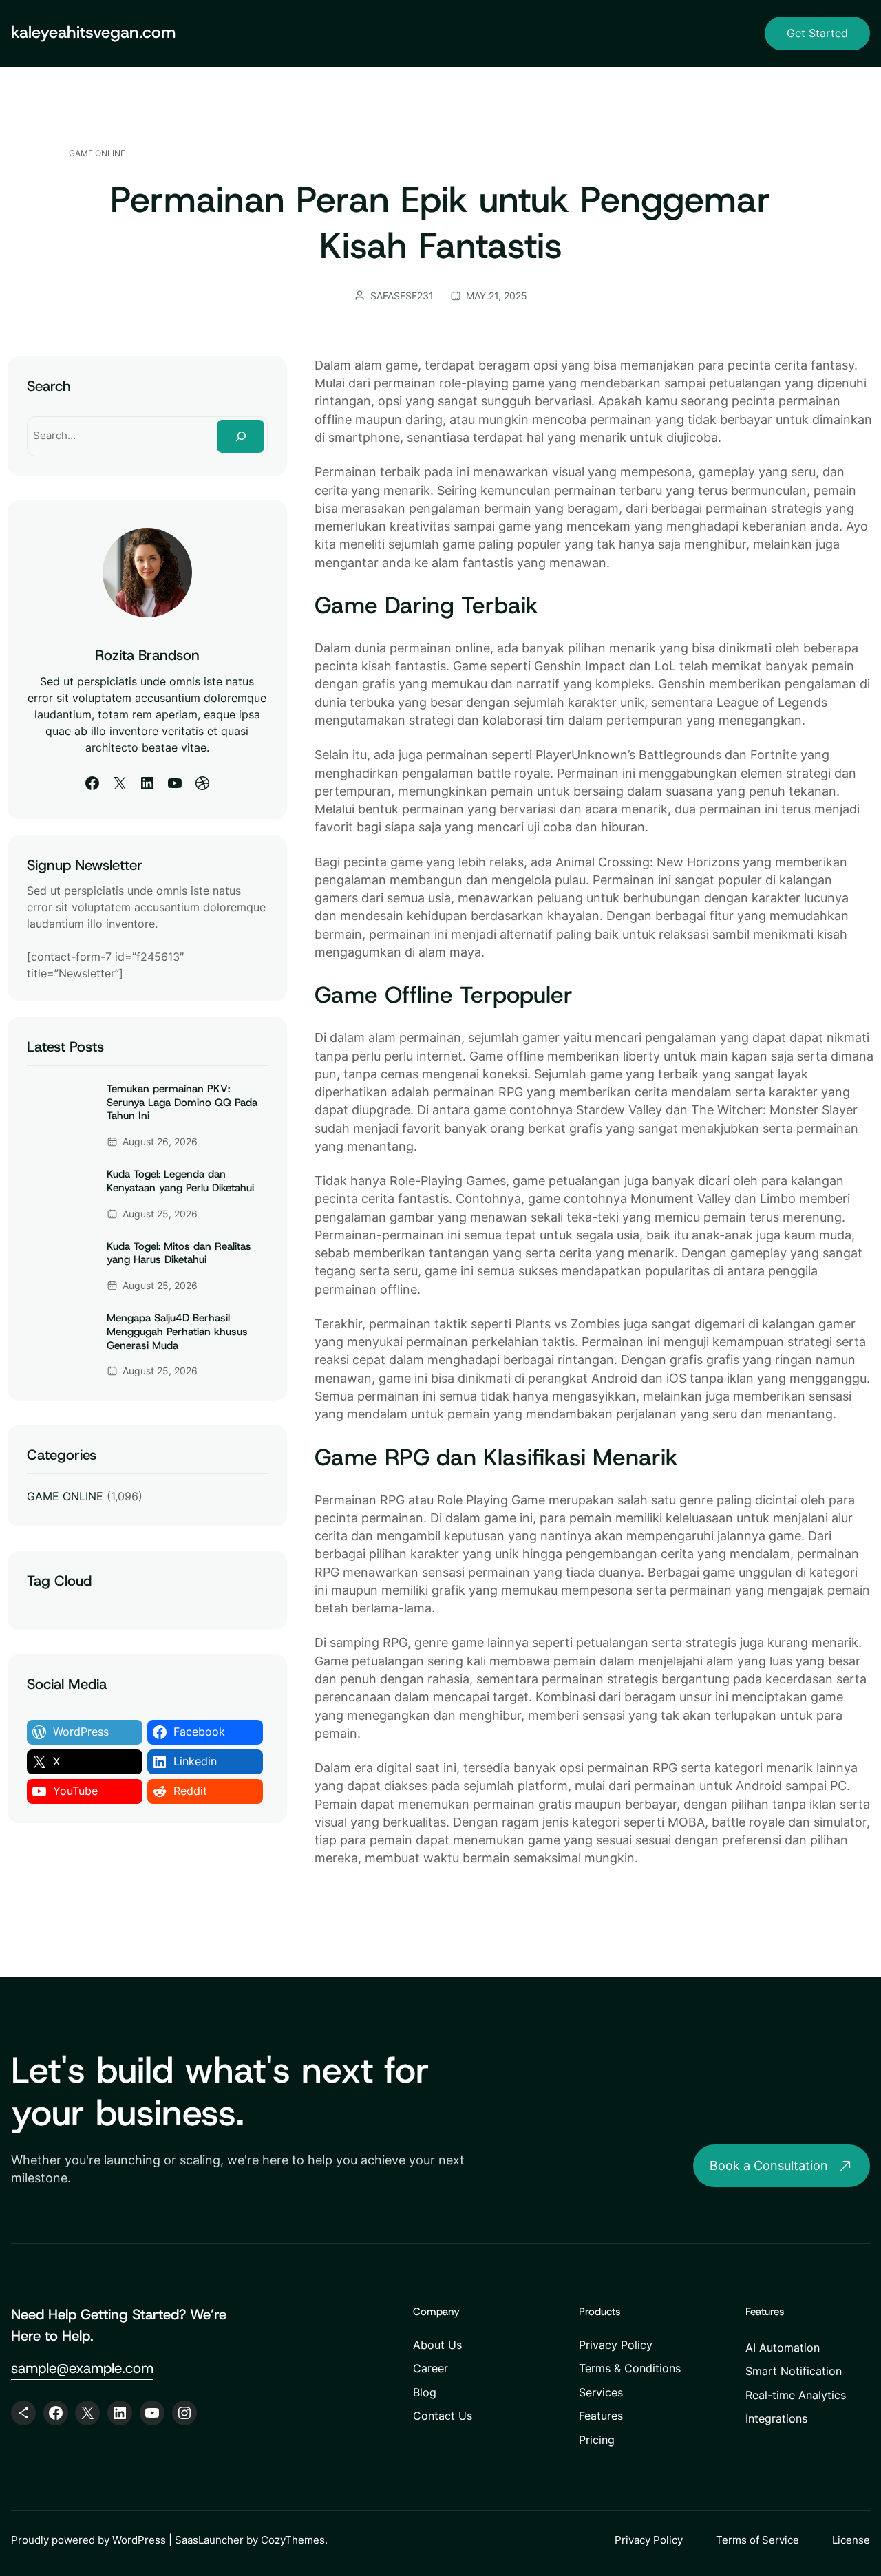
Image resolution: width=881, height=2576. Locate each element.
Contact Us (443, 2416)
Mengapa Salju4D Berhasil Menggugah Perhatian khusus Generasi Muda (177, 1332)
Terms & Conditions (630, 2368)
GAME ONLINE (97, 153)
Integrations (776, 2418)
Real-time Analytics (796, 2395)
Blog (425, 2392)
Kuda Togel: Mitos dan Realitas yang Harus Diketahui (179, 1254)
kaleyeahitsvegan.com (93, 32)
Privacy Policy (616, 2345)
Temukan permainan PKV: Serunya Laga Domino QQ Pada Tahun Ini (182, 1103)
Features (601, 2416)
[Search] (240, 436)
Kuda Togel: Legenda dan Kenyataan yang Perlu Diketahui (180, 1181)
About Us (437, 2345)
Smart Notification (794, 2371)
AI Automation (783, 2348)
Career (431, 2368)
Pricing (597, 2440)
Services (601, 2392)
